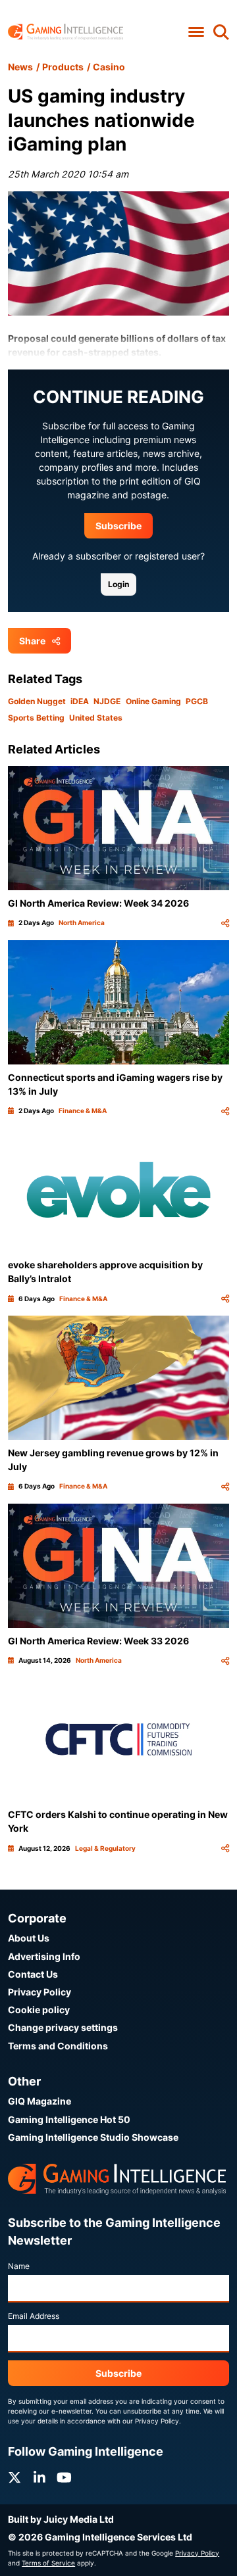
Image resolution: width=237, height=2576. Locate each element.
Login (118, 584)
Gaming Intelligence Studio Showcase (93, 2137)
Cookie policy (39, 2010)
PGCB (197, 701)
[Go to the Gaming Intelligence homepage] (66, 32)
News (20, 67)
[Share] (225, 923)
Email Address (34, 2316)
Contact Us (33, 1974)
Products (63, 67)
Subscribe (118, 526)
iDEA (80, 701)
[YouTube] (64, 2478)
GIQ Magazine (39, 2101)
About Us (29, 1938)
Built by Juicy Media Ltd (61, 2519)
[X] (14, 2478)
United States (96, 718)
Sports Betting (36, 718)
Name (19, 2266)
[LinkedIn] (39, 2478)
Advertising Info (44, 1956)
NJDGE (107, 701)
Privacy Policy (39, 1992)
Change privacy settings (63, 2027)
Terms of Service (48, 2563)
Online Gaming (153, 701)
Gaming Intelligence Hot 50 (69, 2119)
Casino (109, 67)
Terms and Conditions (58, 2046)
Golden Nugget (37, 701)
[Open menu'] (196, 32)
